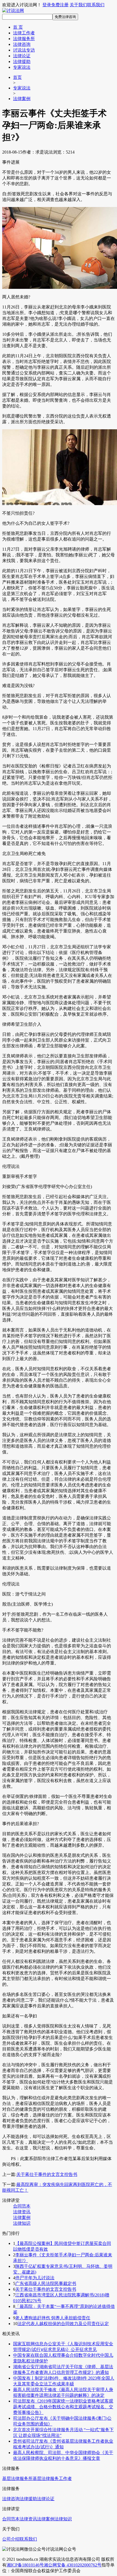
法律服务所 (24, 39)
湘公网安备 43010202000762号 (73, 2565)
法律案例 (22, 99)
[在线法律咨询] (13, 11)
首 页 (18, 27)
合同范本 (22, 2206)
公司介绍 (11, 2539)
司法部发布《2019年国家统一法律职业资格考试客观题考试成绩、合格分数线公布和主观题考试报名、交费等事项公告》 (63, 2407)
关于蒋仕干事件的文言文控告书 (47, 2174)
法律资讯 (22, 2212)
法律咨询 (22, 44)
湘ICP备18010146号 (25, 2565)
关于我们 (78, 5)
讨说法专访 (24, 50)
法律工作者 (24, 33)
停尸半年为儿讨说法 (35, 2278)
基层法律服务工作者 (52, 2478)
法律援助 (22, 62)
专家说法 (22, 67)
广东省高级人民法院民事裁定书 (46, 2283)
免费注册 (60, 5)
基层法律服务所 (17, 2478)
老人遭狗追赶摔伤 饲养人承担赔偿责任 (53, 2318)
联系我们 (96, 5)
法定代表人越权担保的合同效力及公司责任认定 (63, 2324)
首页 (17, 77)
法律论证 (22, 56)
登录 (47, 5)
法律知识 (22, 2223)
